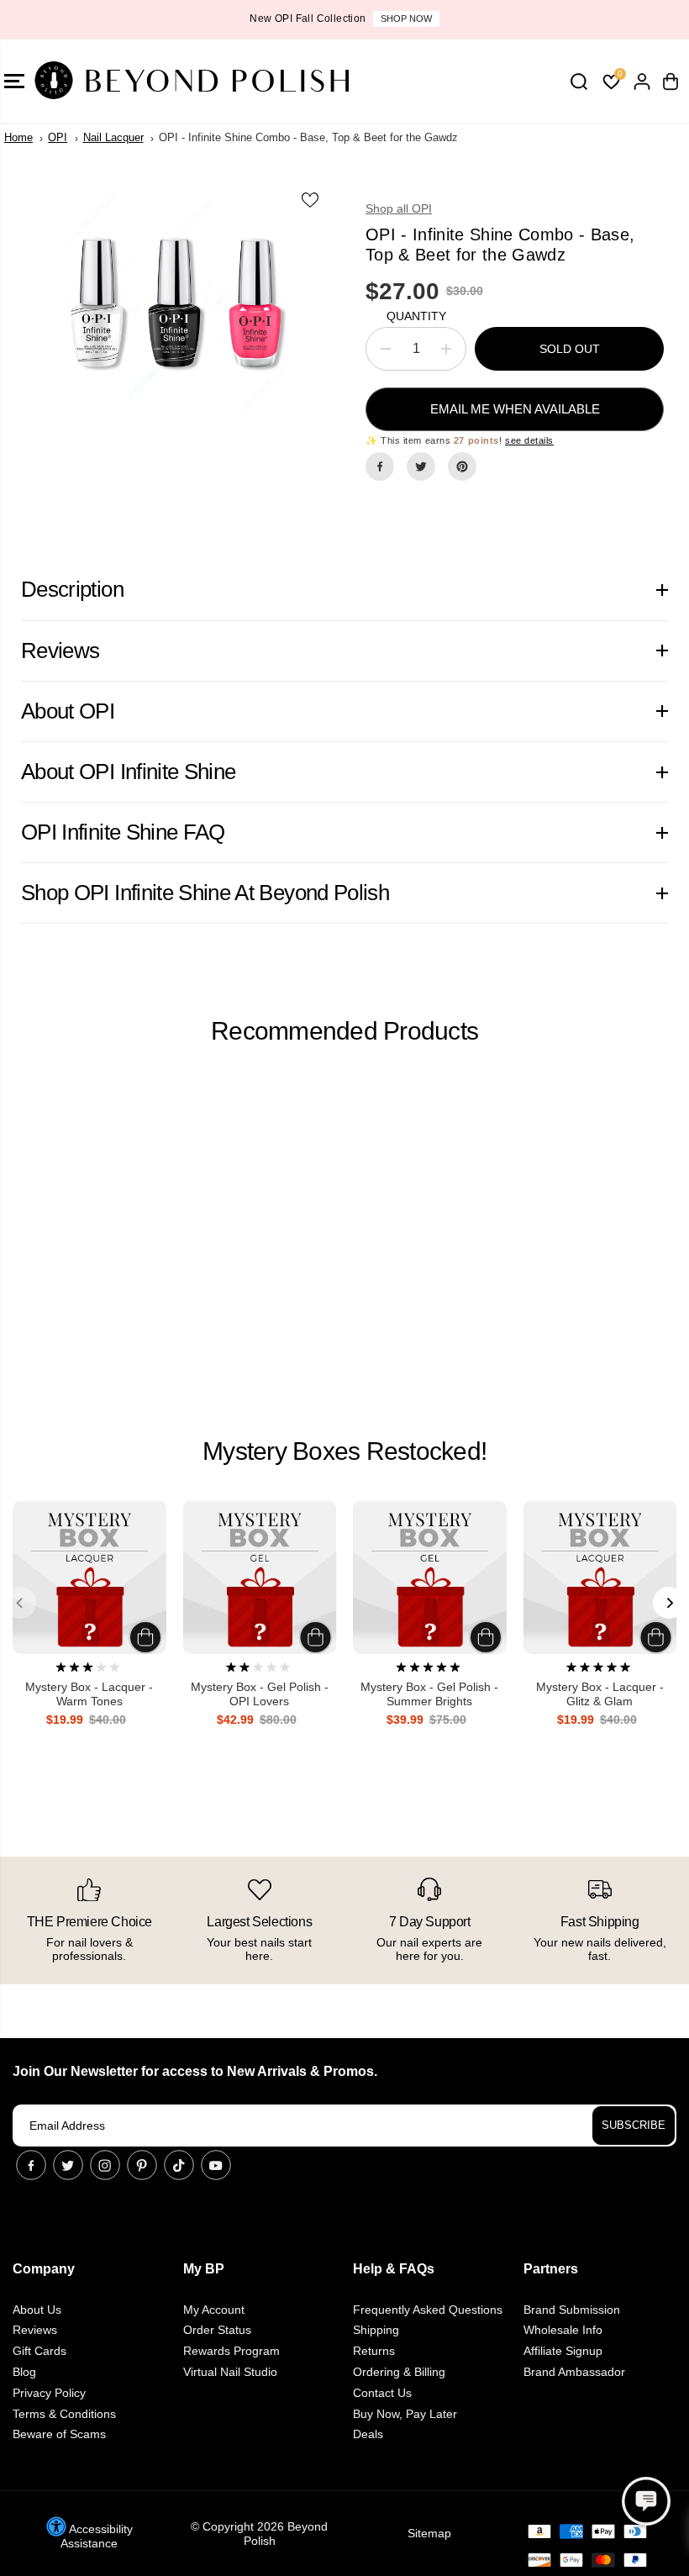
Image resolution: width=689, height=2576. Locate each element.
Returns (374, 2351)
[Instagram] (105, 2165)
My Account (214, 2310)
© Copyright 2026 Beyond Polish (259, 2534)
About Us (37, 2310)
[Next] (669, 1603)
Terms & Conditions (64, 2414)
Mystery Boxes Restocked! (344, 1451)
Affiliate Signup (563, 2351)
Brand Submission (572, 2310)
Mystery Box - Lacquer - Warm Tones (89, 1694)
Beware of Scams (59, 2434)
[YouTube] (216, 2165)
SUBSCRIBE (634, 2125)
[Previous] (20, 1603)
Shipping (376, 2330)
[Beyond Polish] (113, 81)
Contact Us (382, 2393)
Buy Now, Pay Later (405, 2414)
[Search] (579, 82)
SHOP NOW (406, 18)
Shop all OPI (399, 208)
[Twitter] (421, 466)
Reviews (35, 2330)
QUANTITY (416, 316)
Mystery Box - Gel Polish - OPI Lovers (260, 1694)
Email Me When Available (515, 409)
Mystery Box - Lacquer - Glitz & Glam (600, 1694)
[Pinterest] (462, 466)
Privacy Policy (49, 2393)
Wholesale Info (563, 2330)
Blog (24, 2372)
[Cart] (671, 82)
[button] (646, 2501)
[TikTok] (179, 2165)
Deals (368, 2434)
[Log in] (642, 82)
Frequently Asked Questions (428, 2310)
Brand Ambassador (574, 2372)
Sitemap (429, 2533)
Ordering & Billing (399, 2372)
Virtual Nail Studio (230, 2372)
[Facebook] (380, 466)
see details (529, 440)
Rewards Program (231, 2351)
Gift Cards (39, 2351)
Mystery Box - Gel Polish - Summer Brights (429, 1694)
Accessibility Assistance (97, 2536)
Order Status (217, 2330)
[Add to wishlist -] (311, 199)
